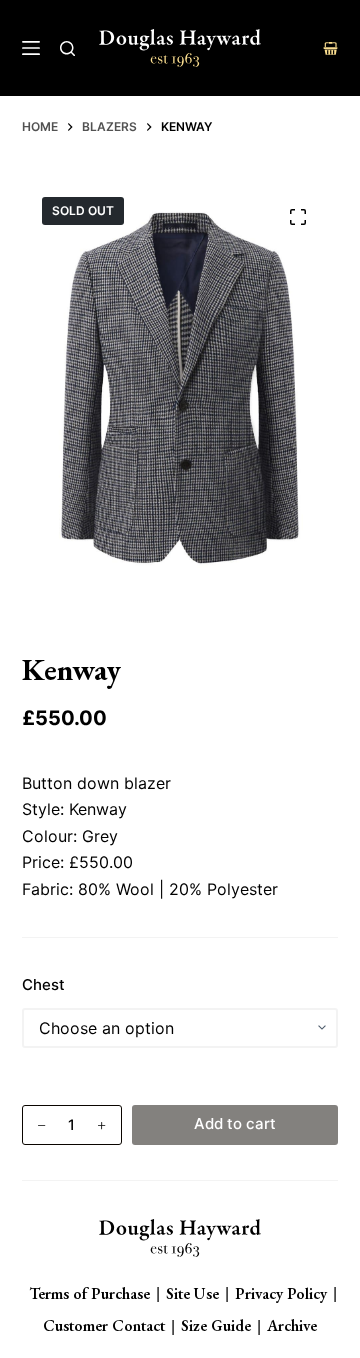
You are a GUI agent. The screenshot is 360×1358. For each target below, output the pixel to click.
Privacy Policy (281, 1293)
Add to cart (235, 1123)
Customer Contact (104, 1325)
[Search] (67, 48)
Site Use (192, 1293)
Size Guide (216, 1325)
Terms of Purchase (89, 1293)
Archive (292, 1325)
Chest (43, 984)
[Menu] (31, 48)
